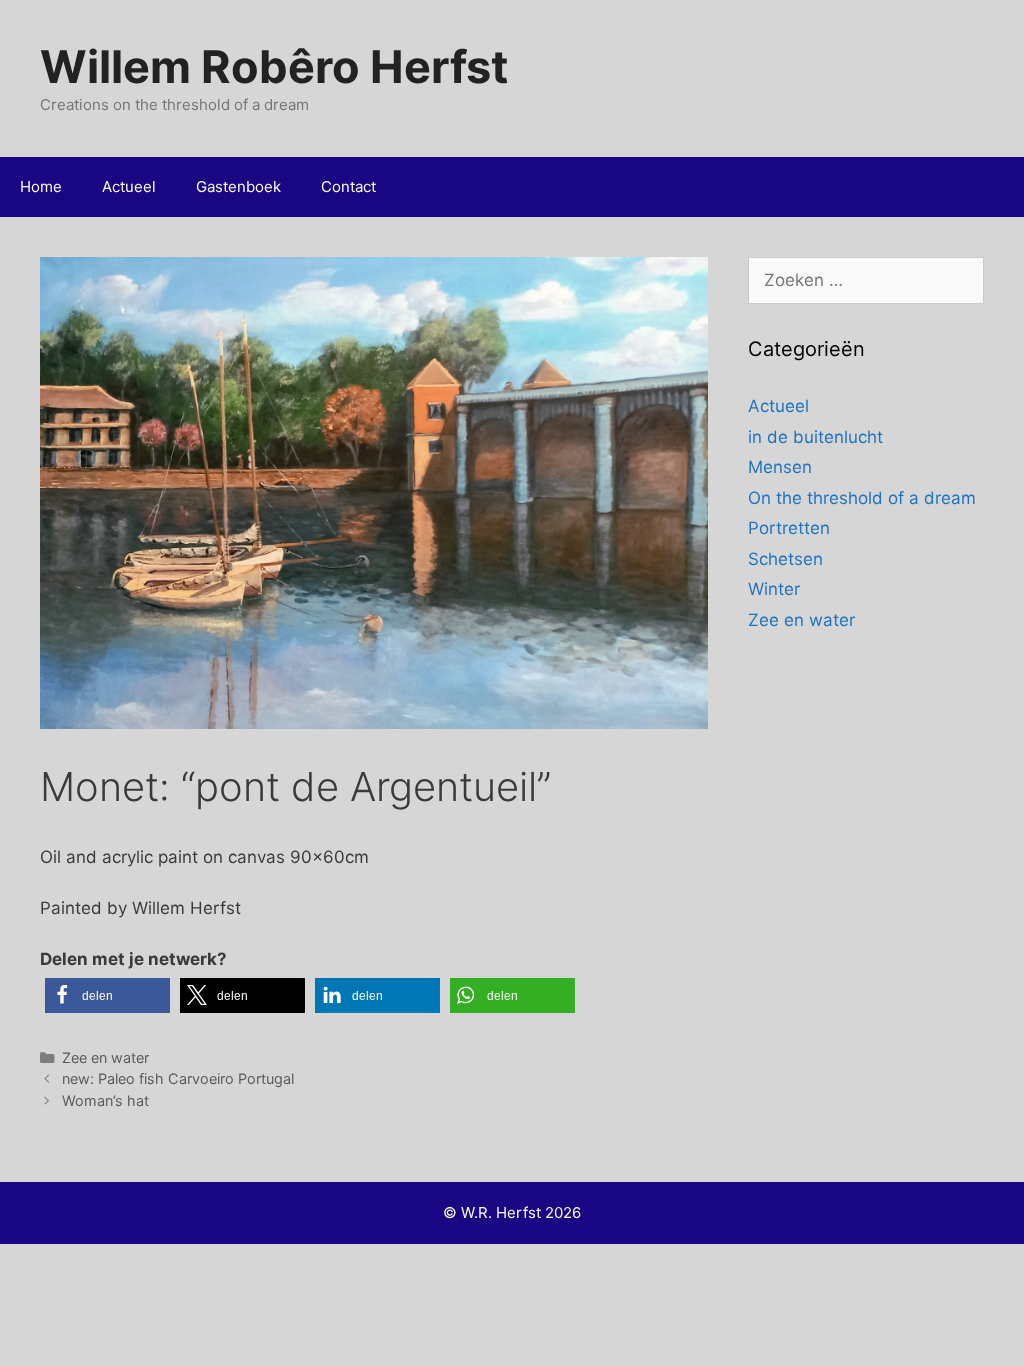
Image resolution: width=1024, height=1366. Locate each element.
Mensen (780, 467)
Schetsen (785, 559)
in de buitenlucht (815, 437)
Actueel (129, 186)
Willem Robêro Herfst (274, 66)
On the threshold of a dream (862, 498)
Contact (348, 186)
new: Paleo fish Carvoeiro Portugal (178, 1078)
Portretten (789, 528)
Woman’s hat (105, 1100)
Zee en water (105, 1057)
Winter (774, 589)
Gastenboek (238, 186)
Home (41, 186)
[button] (107, 995)
